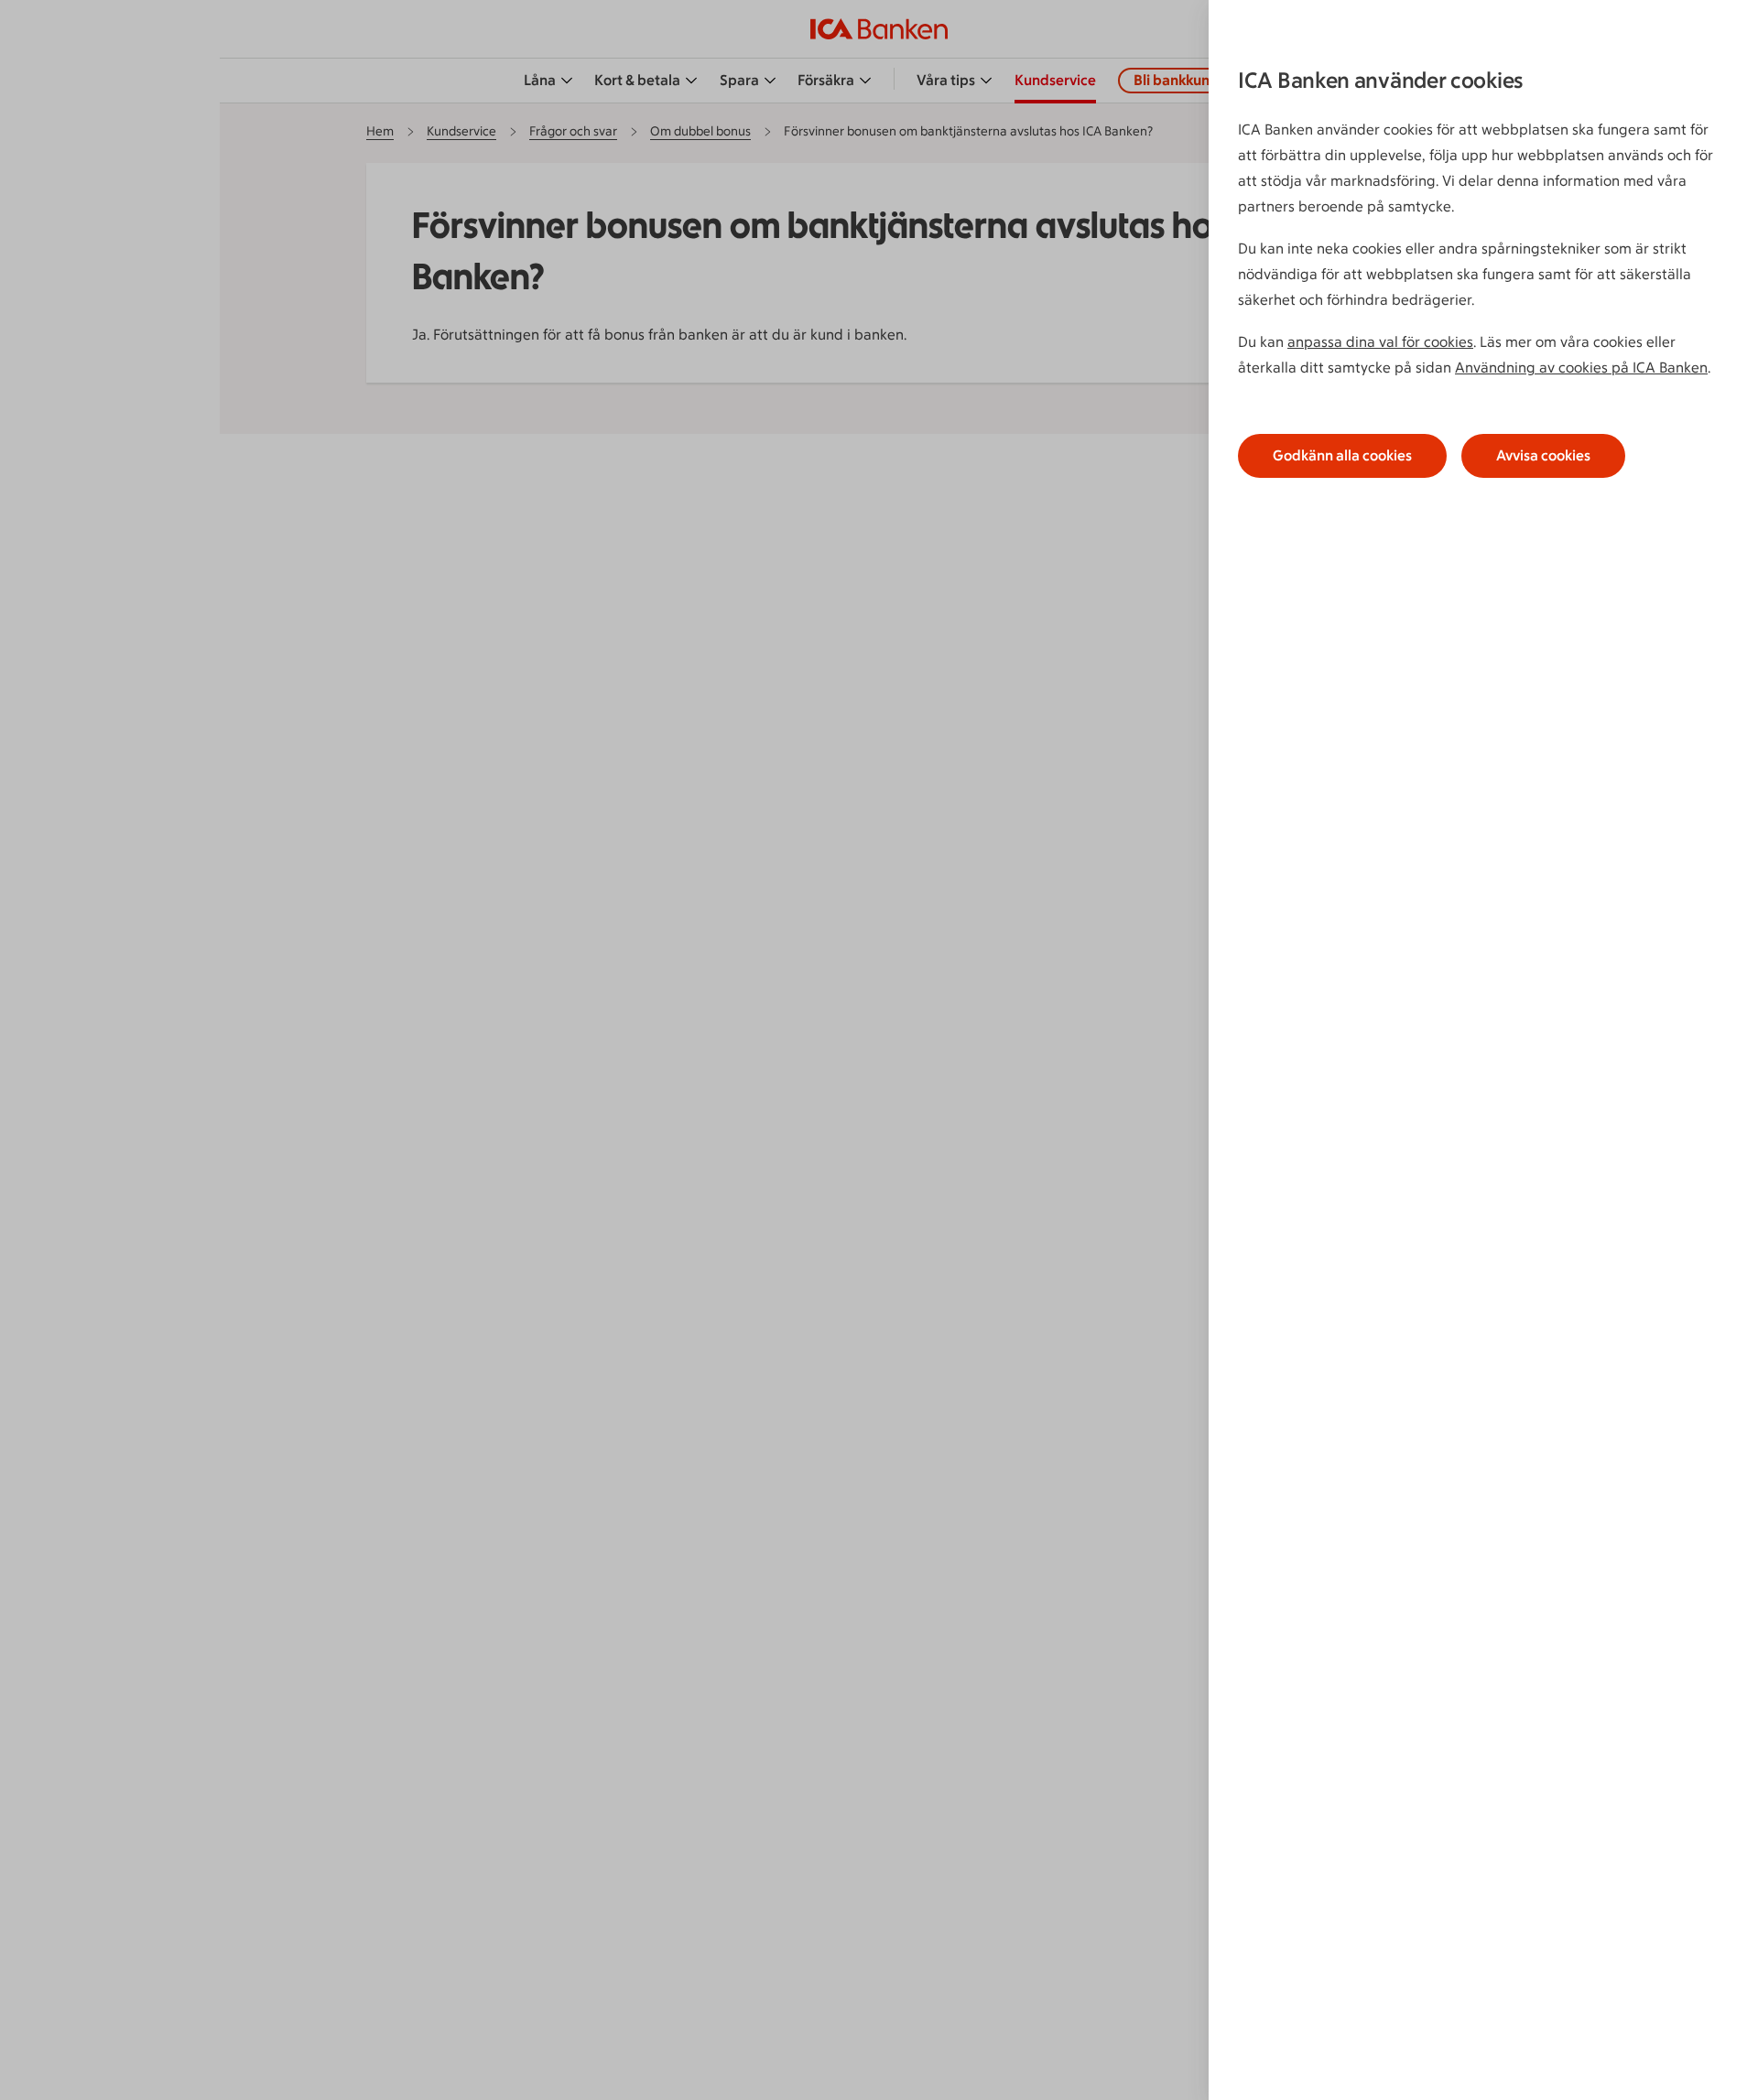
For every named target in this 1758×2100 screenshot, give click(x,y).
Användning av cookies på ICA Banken (1581, 368)
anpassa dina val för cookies (1380, 342)
